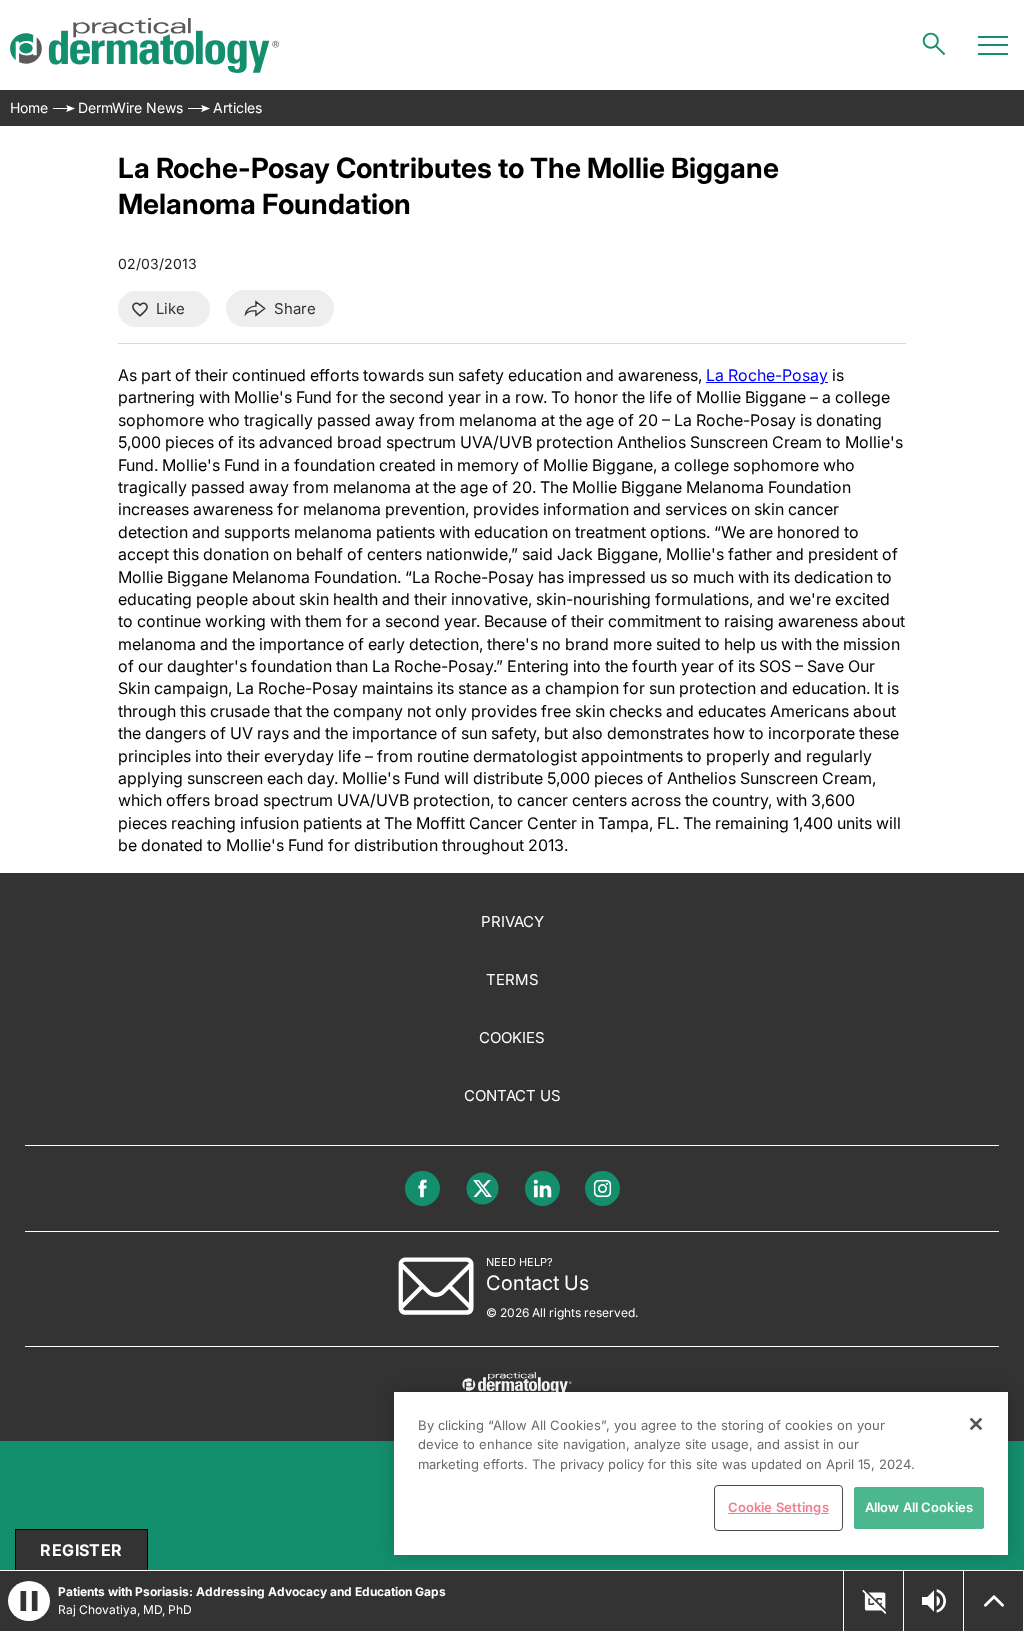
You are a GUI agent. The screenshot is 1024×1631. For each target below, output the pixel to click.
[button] (874, 1601)
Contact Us (512, 1095)
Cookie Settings (778, 1507)
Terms (512, 979)
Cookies (512, 1037)
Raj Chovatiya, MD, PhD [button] (125, 1609)
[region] (701, 1473)
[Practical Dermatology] (144, 45)
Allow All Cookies (919, 1507)
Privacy (512, 921)
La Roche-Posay (767, 375)
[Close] (976, 1424)
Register (81, 1550)
